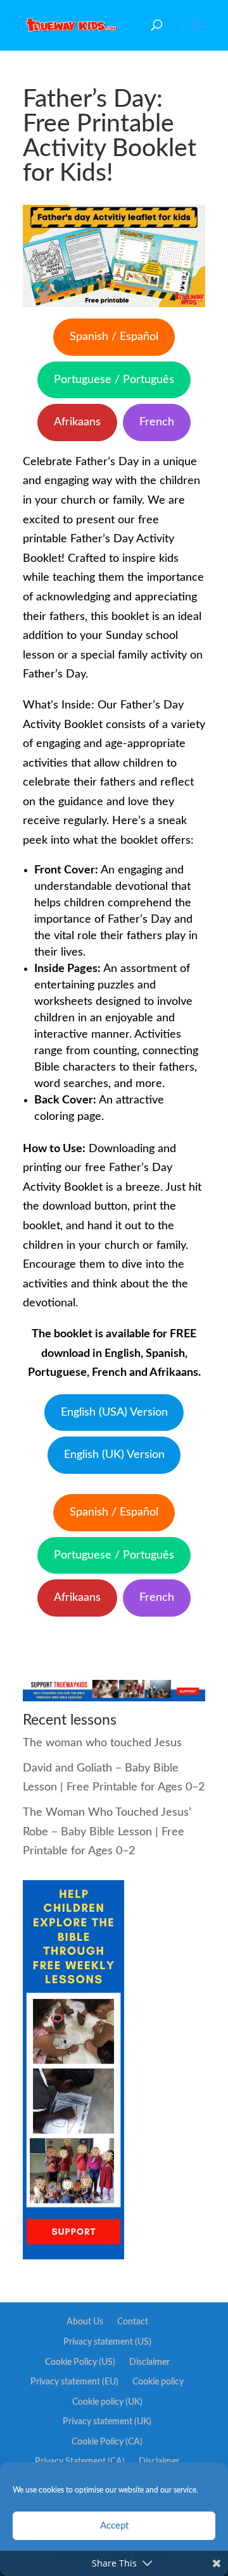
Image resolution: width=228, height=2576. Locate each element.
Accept (114, 2526)
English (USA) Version (114, 1413)
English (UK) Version (114, 1455)
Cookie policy (158, 2382)
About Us (85, 2322)
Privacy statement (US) (107, 2342)
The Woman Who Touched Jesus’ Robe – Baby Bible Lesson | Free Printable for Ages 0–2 (107, 1832)
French (157, 422)
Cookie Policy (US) (80, 2362)
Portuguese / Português (114, 380)
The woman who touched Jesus (102, 1743)
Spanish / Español (114, 337)
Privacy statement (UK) (107, 2422)
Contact (133, 2322)
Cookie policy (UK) (107, 2402)
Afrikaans (77, 422)
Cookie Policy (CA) (107, 2442)
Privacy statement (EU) (74, 2382)
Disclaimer (149, 2362)
